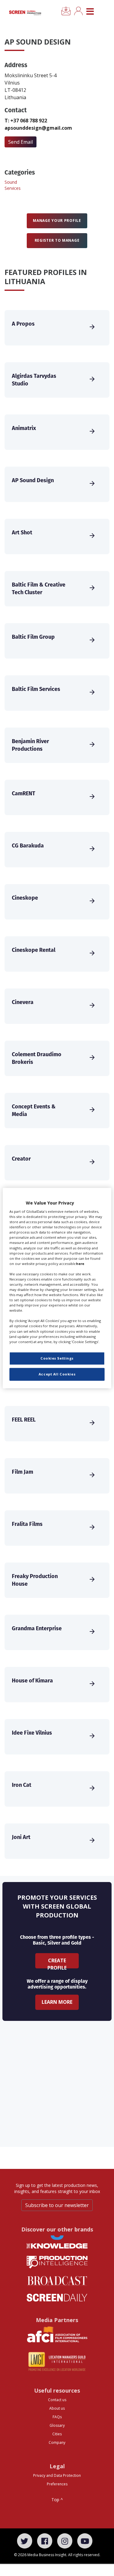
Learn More (57, 2002)
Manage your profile (57, 220)
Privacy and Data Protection (57, 2475)
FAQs (57, 2417)
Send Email (21, 142)
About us (57, 2408)
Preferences (57, 2484)
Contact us (57, 2400)
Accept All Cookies (57, 1374)
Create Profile (57, 1963)
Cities (57, 2434)
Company (57, 2442)
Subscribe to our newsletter (57, 2205)
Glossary (57, 2425)
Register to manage (57, 240)
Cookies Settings (57, 1358)
